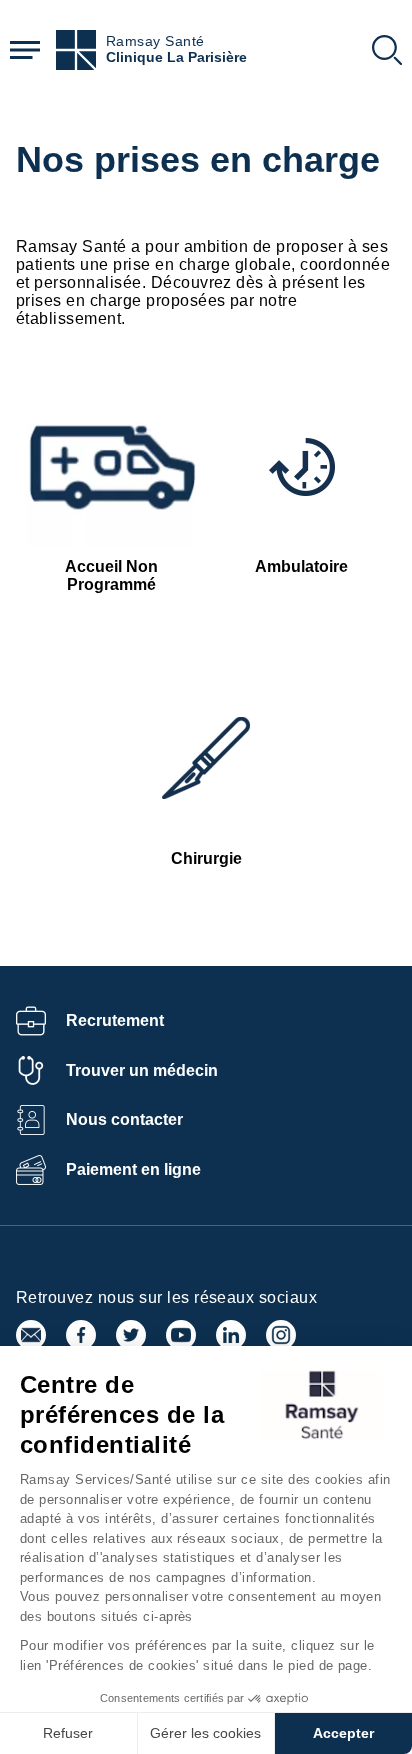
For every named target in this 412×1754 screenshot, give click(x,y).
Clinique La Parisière (176, 57)
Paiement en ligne (133, 1169)
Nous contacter (124, 1119)
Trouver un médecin (142, 1070)
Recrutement (115, 1020)
